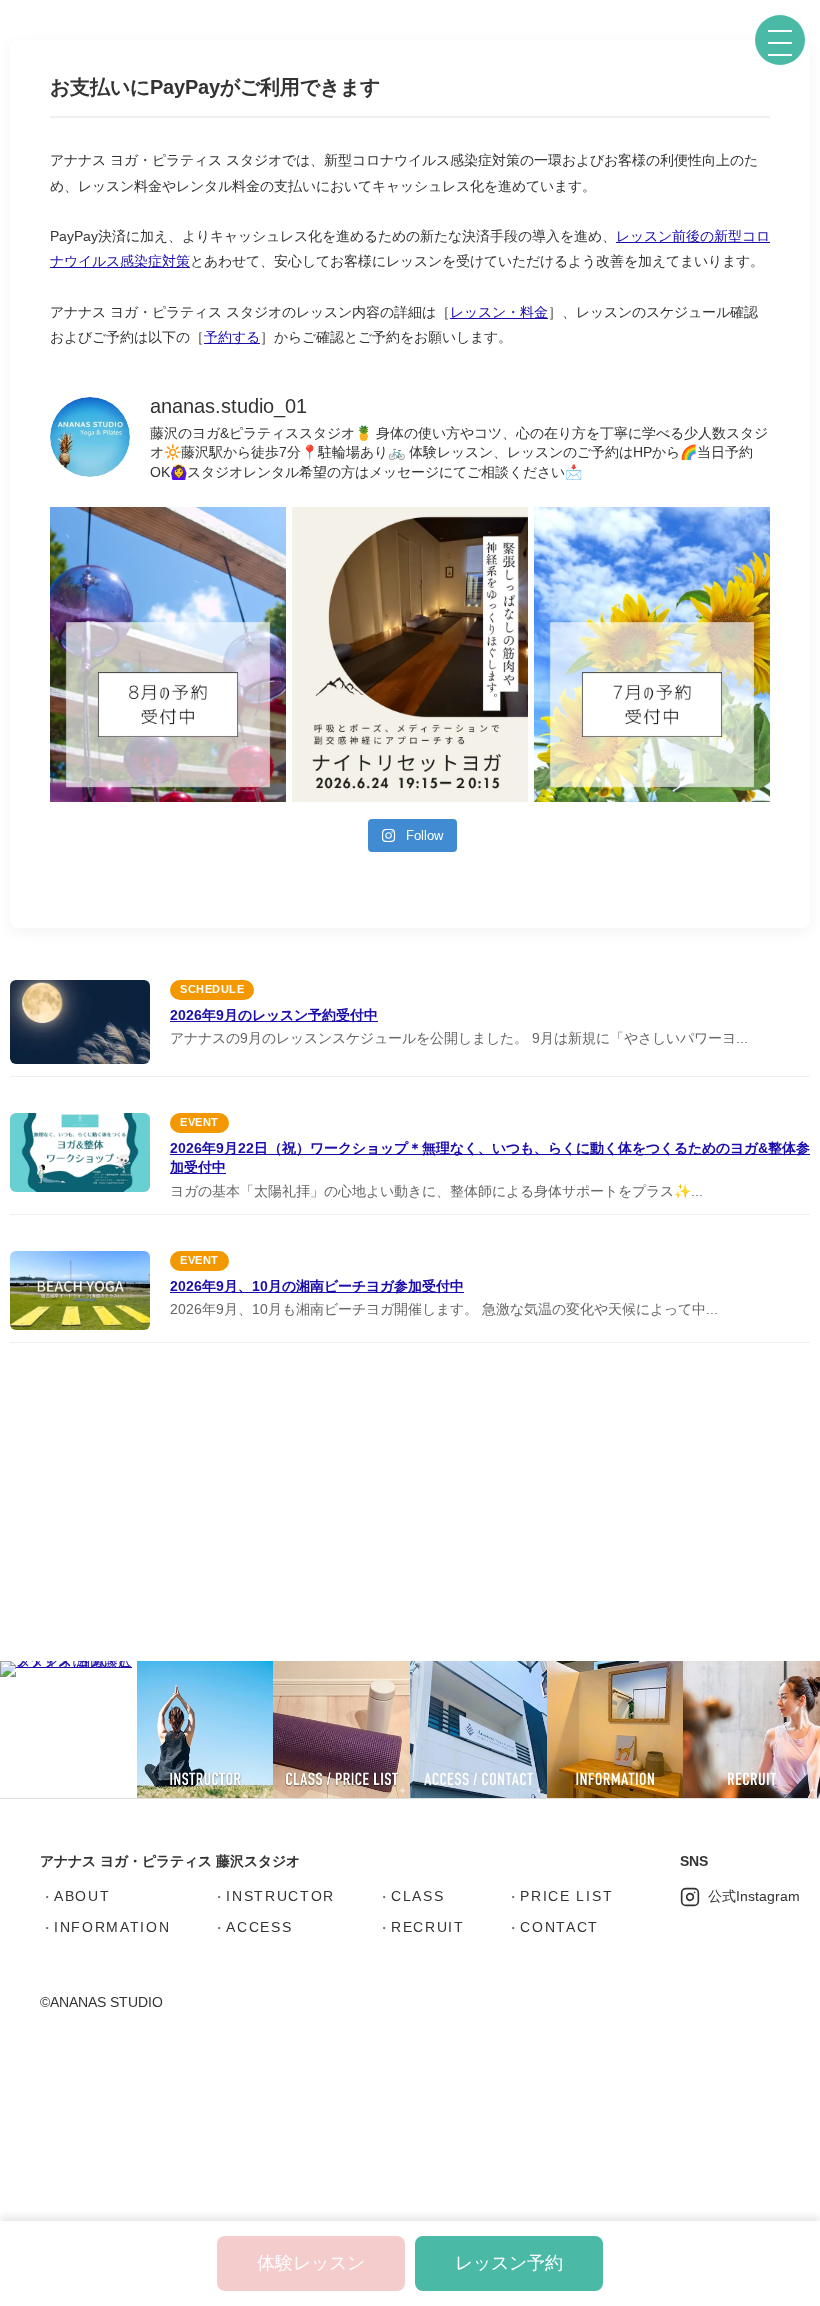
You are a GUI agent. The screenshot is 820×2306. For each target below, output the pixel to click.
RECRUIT (428, 1927)
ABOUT (82, 1896)
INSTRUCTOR (280, 1896)
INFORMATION (112, 1927)
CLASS (417, 1896)
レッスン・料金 (499, 312)
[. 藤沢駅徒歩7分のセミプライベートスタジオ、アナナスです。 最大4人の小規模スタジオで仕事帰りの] (410, 654)
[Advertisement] (410, 1508)
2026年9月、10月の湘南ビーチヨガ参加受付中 (317, 1286)
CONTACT (559, 1927)
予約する (232, 337)
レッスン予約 (509, 2263)
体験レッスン (311, 2263)
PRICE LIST (566, 1896)
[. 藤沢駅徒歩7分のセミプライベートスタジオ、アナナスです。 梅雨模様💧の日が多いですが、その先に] (652, 654)
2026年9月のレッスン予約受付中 (274, 1015)
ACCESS (259, 1927)
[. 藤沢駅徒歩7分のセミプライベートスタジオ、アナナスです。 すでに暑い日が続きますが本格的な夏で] (168, 654)
